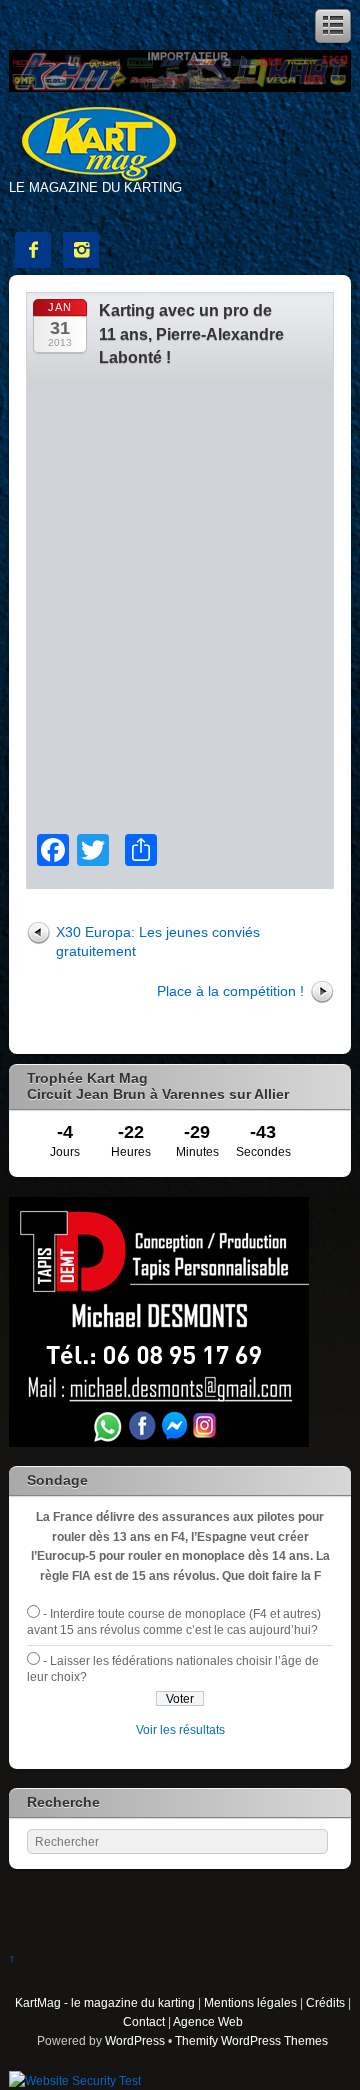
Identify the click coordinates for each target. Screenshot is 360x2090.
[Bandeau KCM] (180, 87)
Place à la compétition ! (230, 991)
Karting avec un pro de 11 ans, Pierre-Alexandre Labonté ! (191, 334)
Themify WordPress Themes (251, 2040)
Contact (144, 2021)
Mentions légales (250, 2002)
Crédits (325, 2002)
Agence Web (208, 2021)
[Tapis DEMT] (159, 1442)
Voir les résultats (180, 1729)
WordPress (135, 2040)
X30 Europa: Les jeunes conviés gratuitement (158, 941)
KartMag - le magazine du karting (105, 2002)
